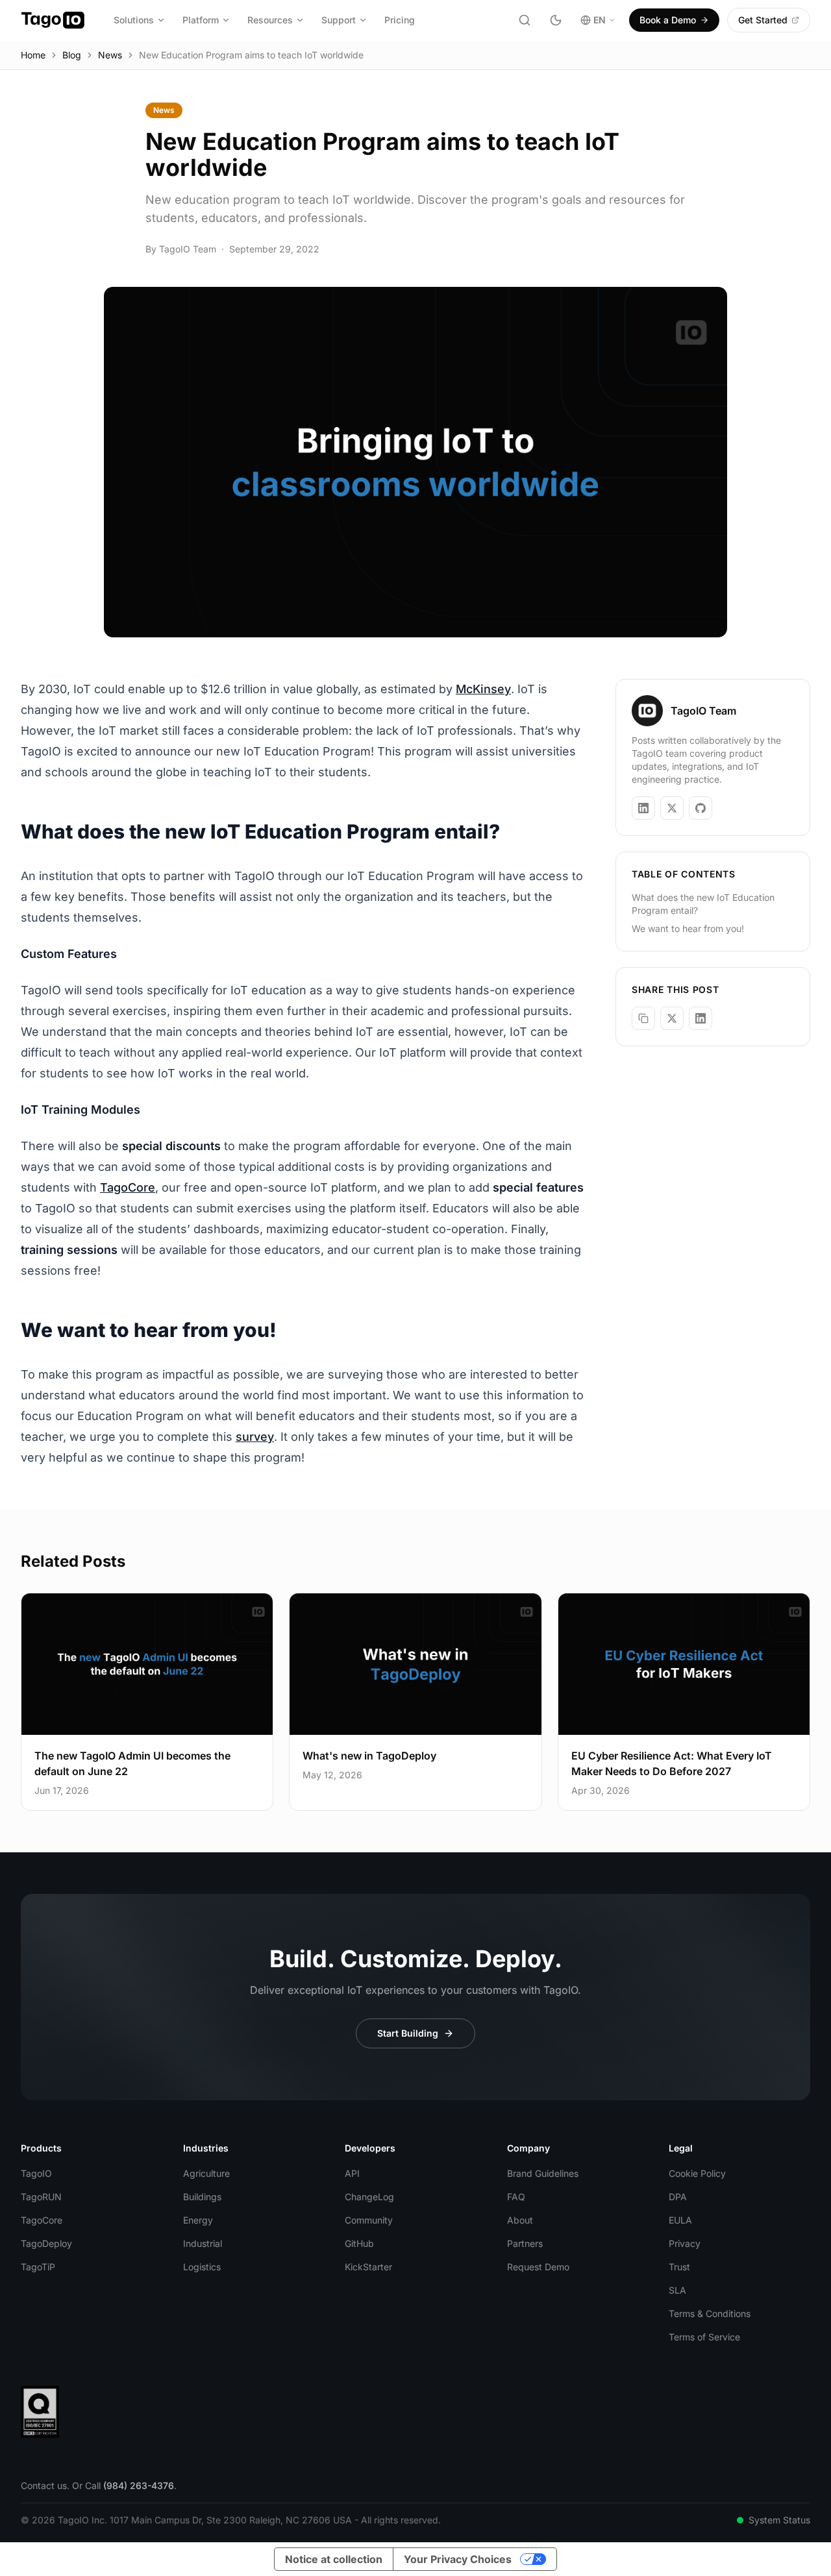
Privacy (685, 2243)
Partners (525, 2243)
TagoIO (36, 2173)
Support (339, 20)
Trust (679, 2267)
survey (255, 1437)
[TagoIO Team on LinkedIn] (643, 808)
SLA (677, 2290)
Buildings (202, 2197)
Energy (198, 2220)
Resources (270, 20)
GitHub (359, 2243)
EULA (680, 2220)
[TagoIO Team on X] (672, 808)
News (110, 55)
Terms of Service (704, 2337)
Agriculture (206, 2173)
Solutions (134, 20)
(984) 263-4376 (139, 2485)
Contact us (44, 2485)
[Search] (525, 20)
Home (33, 55)
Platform (201, 20)
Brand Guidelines (543, 2173)
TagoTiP (38, 2267)
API (352, 2173)
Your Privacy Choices (458, 2559)
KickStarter (368, 2267)
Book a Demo (668, 20)
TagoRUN (41, 2197)
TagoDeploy (46, 2243)
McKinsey (483, 689)
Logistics (202, 2267)
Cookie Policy (697, 2173)
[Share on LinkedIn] (701, 1018)
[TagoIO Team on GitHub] (701, 808)
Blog (72, 55)
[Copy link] (643, 1018)
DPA (678, 2197)
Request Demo (538, 2267)
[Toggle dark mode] (556, 20)
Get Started (763, 20)
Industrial (203, 2243)
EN (600, 20)
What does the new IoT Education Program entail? (703, 904)
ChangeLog (369, 2197)
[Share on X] (672, 1018)
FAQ (516, 2197)
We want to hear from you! (688, 928)
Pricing (400, 20)
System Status (779, 2520)
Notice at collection (334, 2559)
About (520, 2220)
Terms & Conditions (710, 2313)
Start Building (408, 2033)
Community (369, 2220)
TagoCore (128, 1187)
